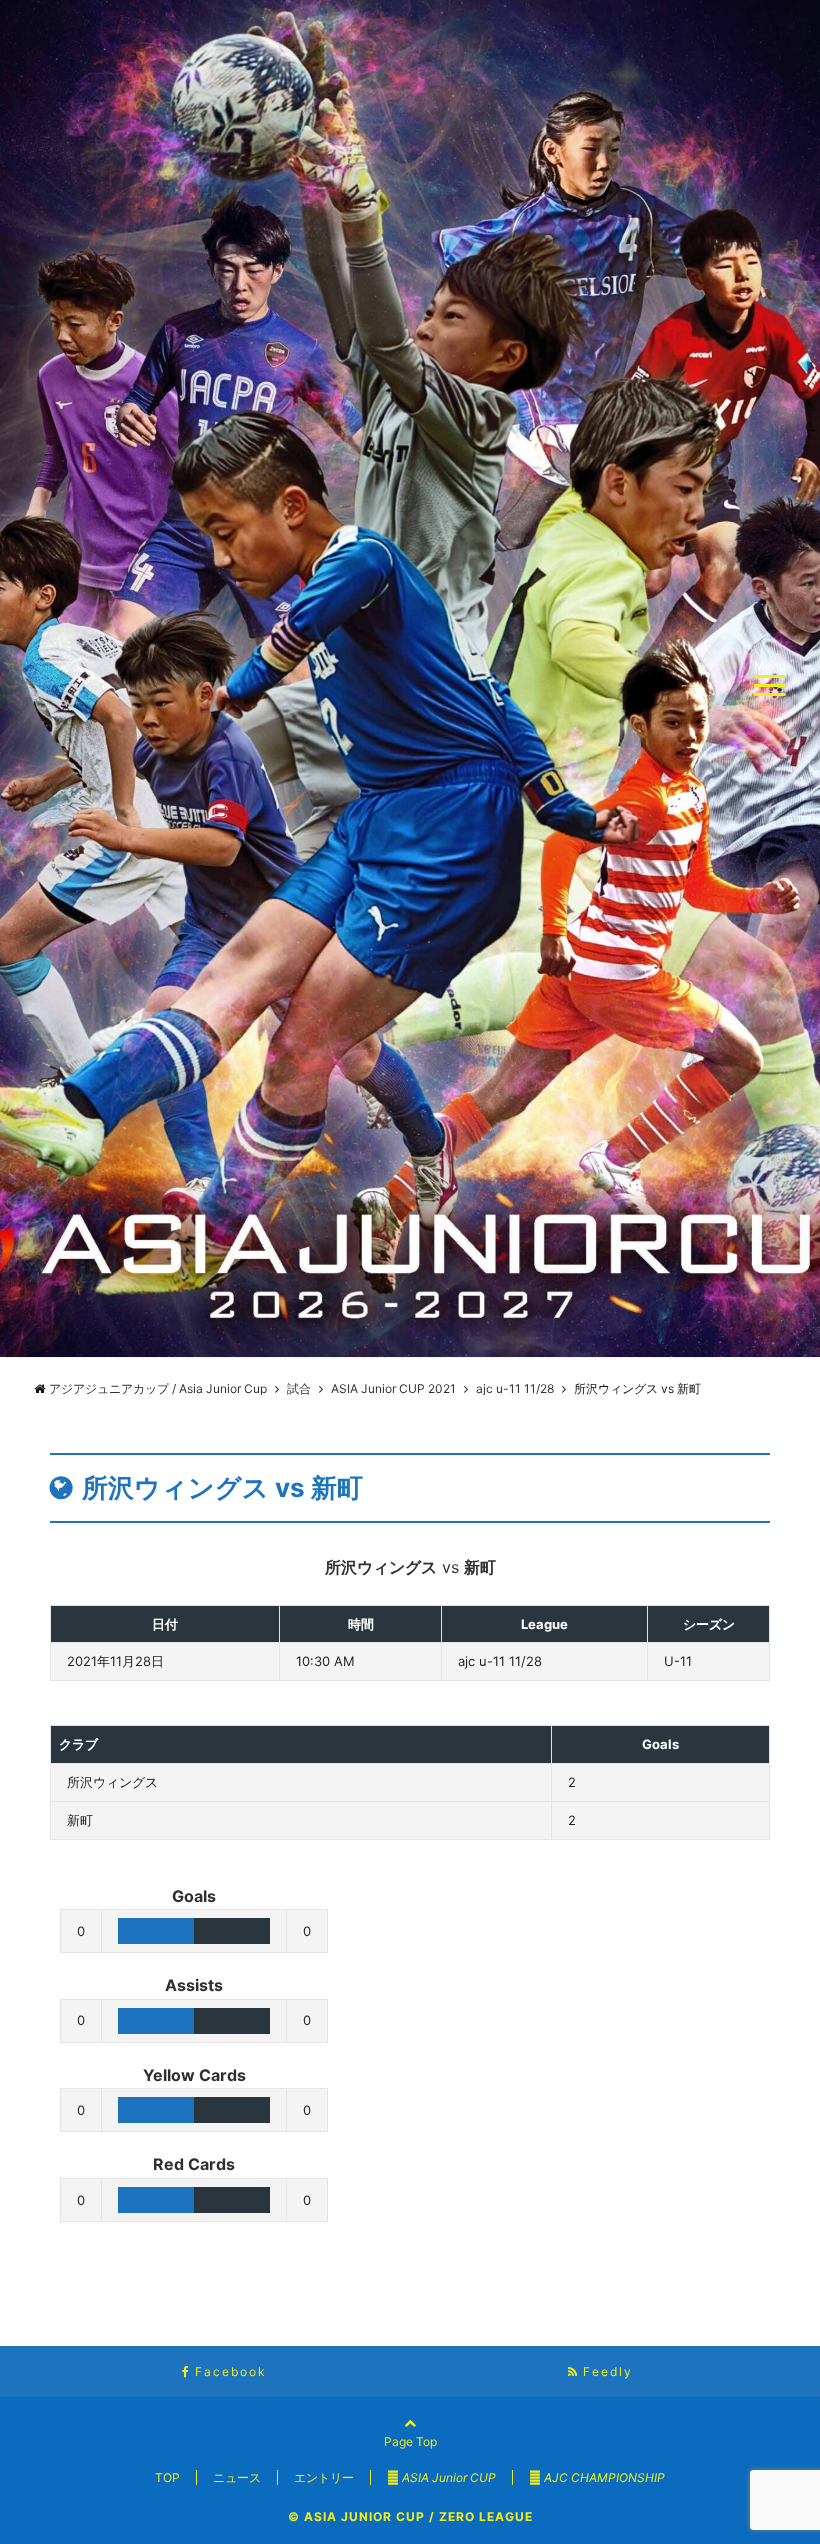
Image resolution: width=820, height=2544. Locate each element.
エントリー (324, 2477)
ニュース (237, 2477)
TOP (167, 2477)
